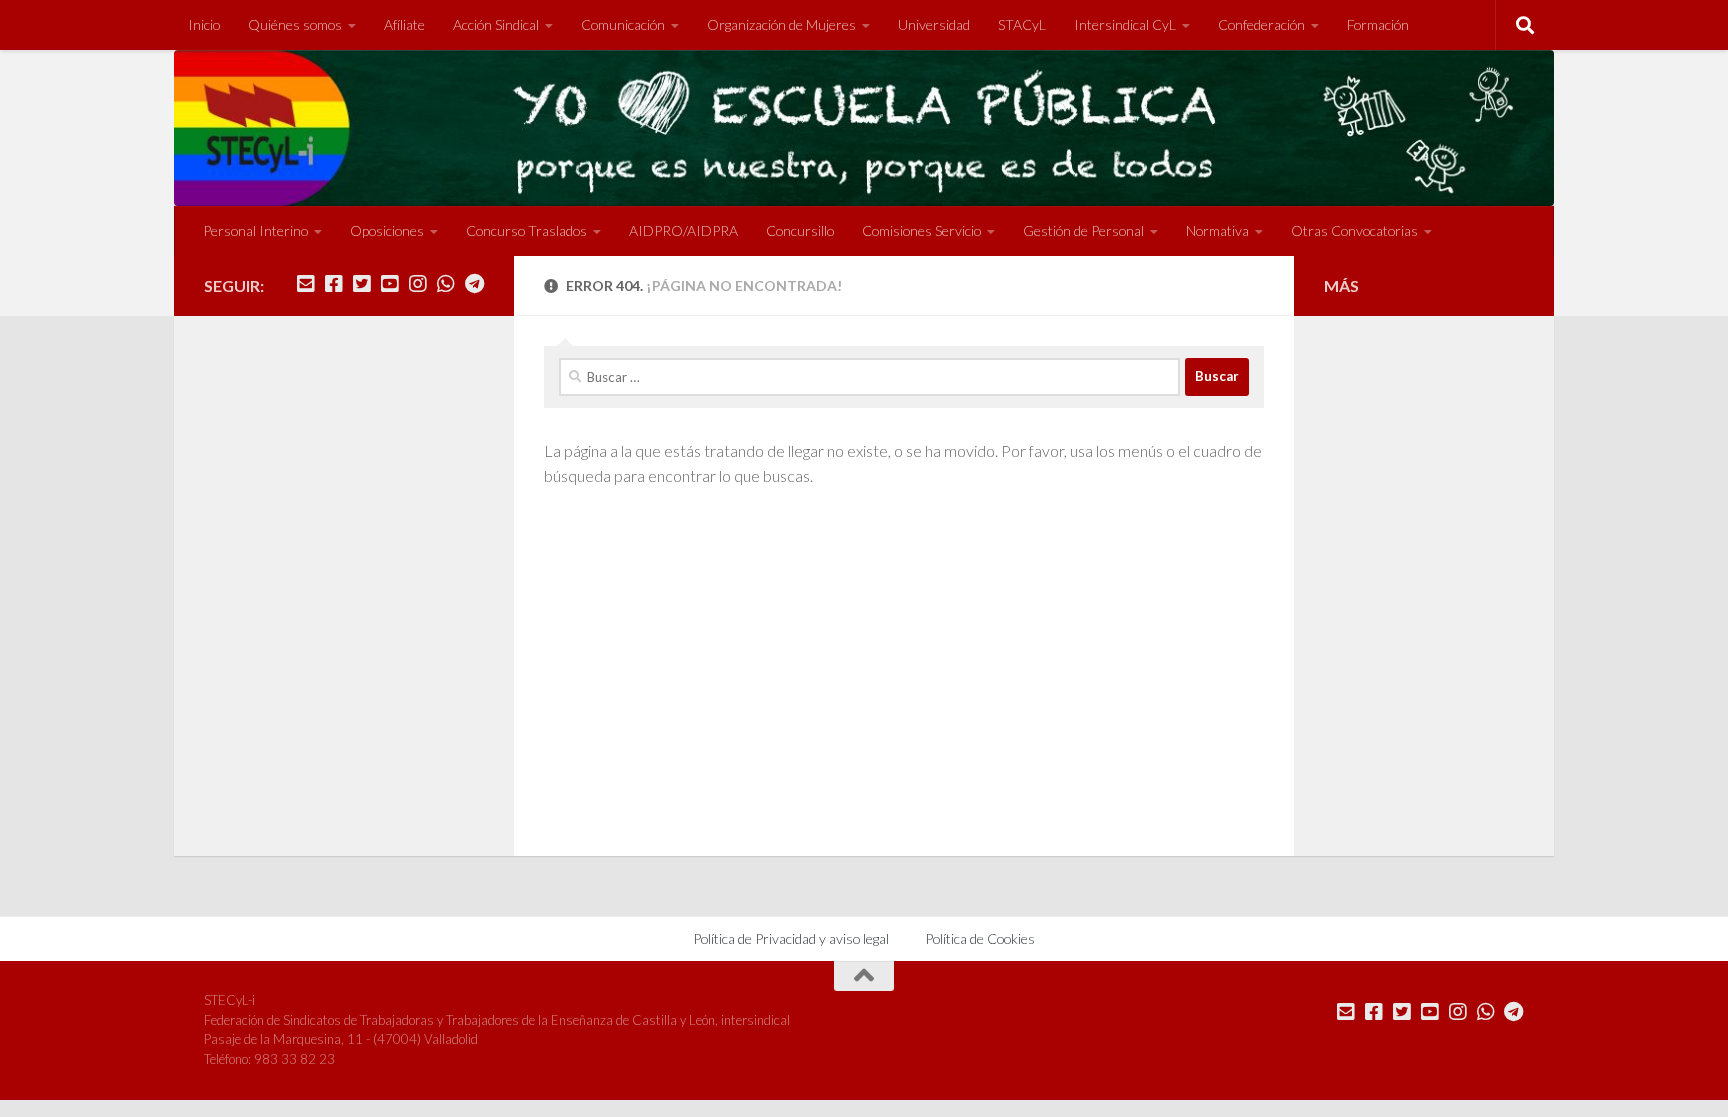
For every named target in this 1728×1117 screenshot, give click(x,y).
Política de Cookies (980, 938)
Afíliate (404, 24)
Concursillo (800, 230)
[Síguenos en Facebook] (334, 284)
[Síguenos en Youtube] (390, 284)
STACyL (1022, 24)
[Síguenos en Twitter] (362, 284)
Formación (1378, 24)
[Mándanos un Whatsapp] (446, 284)
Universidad (934, 24)
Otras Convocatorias (1354, 230)
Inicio (204, 24)
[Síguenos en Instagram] (418, 284)
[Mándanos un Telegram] (474, 284)
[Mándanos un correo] (306, 284)
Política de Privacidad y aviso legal (791, 938)
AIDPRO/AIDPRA (683, 230)
